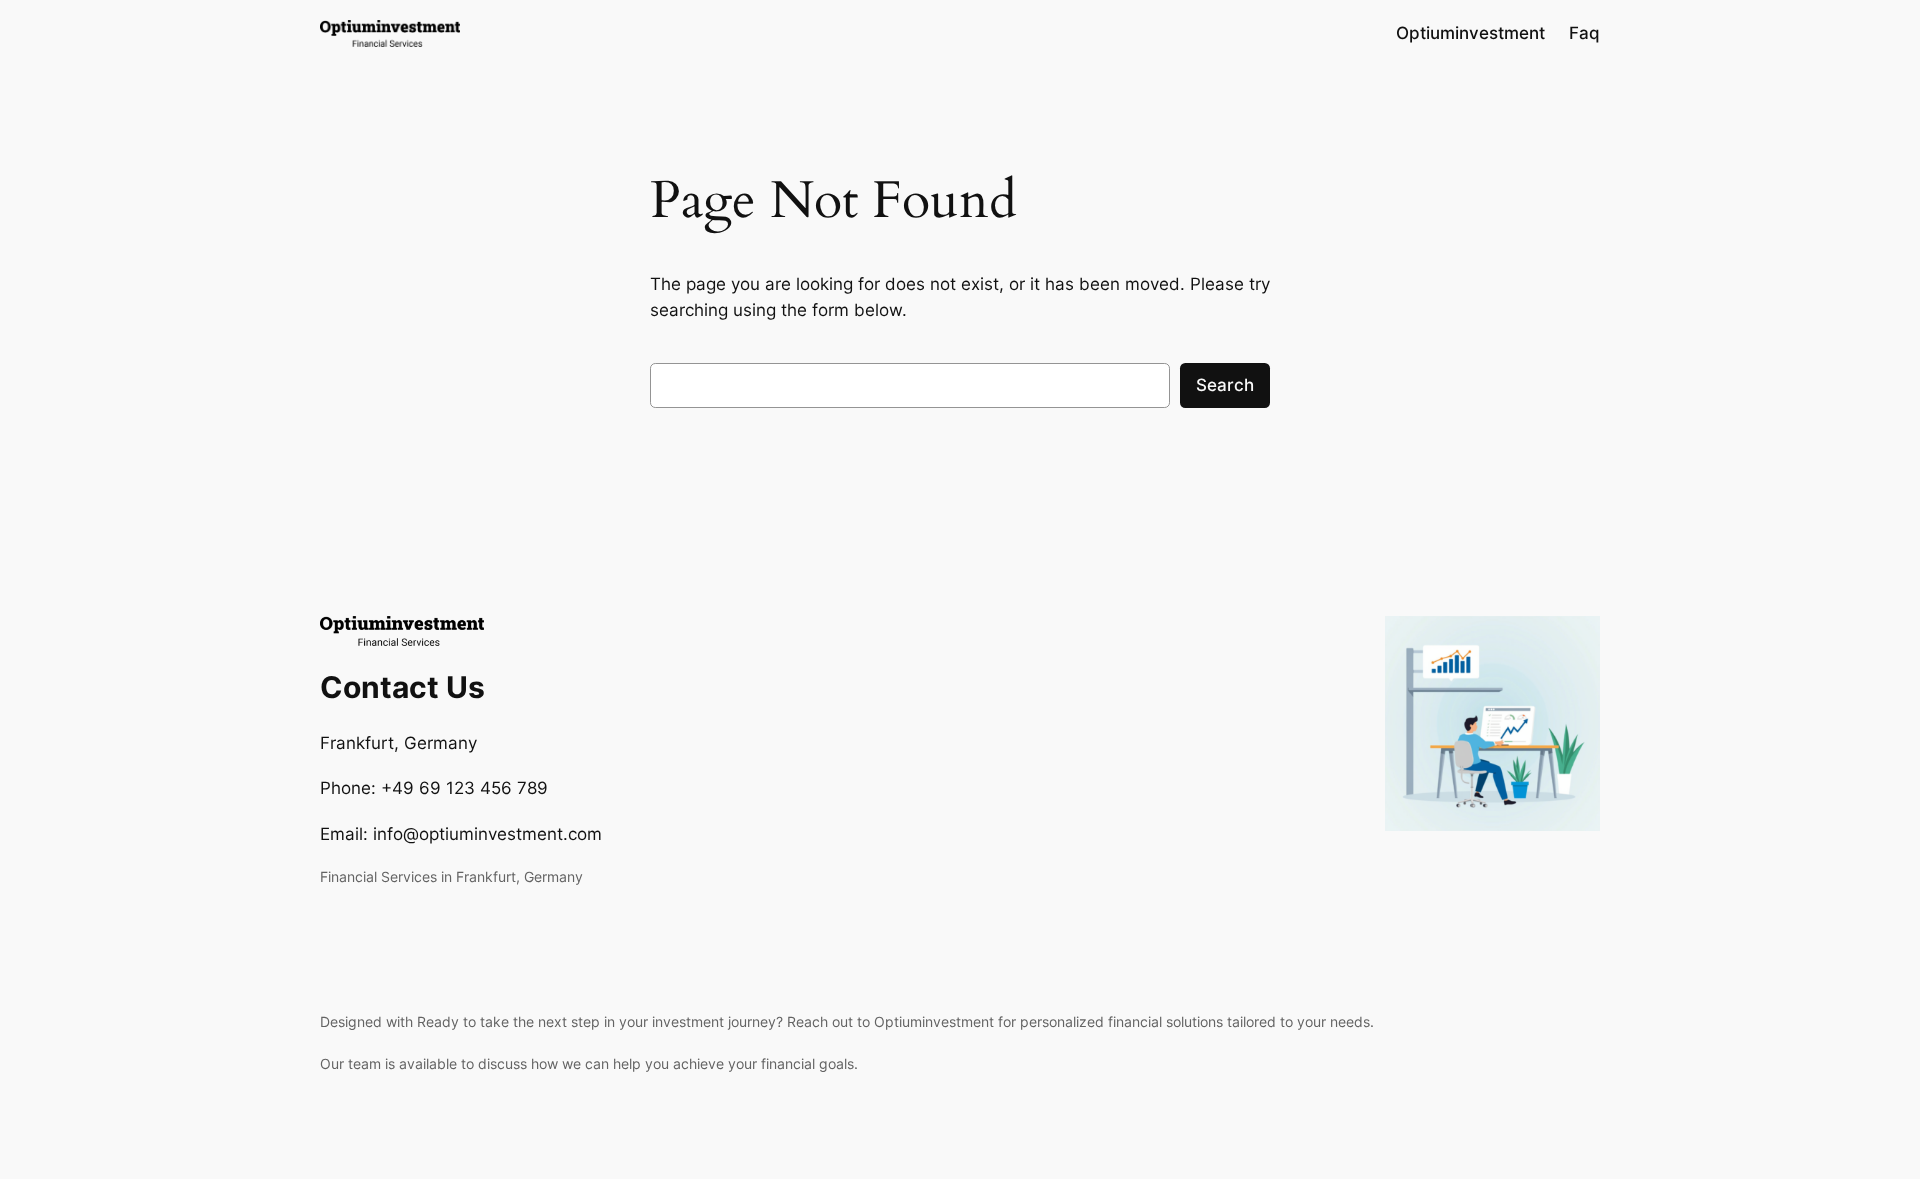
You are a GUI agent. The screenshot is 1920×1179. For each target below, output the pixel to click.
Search (1225, 385)
